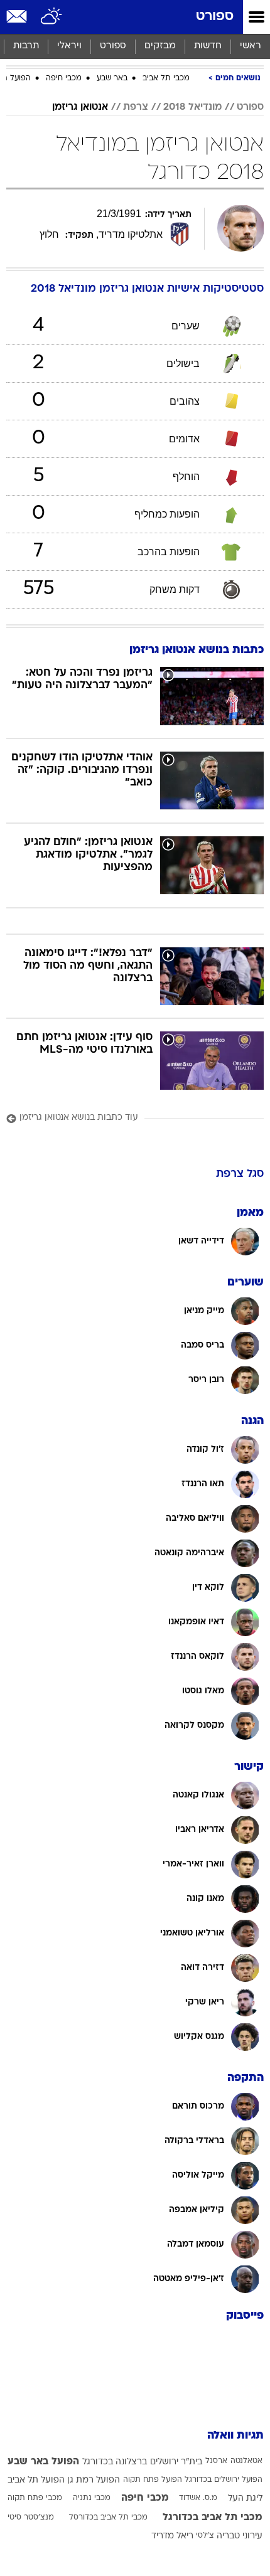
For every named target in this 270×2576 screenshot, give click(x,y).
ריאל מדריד (172, 2536)
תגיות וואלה (235, 2436)
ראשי (251, 46)
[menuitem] (208, 46)
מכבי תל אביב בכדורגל (213, 2518)
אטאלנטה (246, 2461)
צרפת (136, 107)
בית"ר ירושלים (176, 2462)
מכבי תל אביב (166, 78)
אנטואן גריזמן (80, 107)
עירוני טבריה (240, 2536)
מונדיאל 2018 (192, 107)
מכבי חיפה (64, 78)
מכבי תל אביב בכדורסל (108, 2518)
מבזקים (160, 46)
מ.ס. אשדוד (198, 2498)
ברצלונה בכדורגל (115, 2462)
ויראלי (69, 46)
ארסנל (216, 2461)
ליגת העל (245, 2499)
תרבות (26, 46)
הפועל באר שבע (43, 2462)
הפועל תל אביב (36, 2480)
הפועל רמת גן (94, 2480)
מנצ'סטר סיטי (31, 2518)
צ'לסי (205, 2536)
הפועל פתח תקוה (153, 2480)
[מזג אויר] (52, 17)
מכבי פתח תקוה (35, 2498)
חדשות (208, 46)
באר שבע (112, 78)
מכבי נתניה (92, 2498)
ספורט (215, 17)
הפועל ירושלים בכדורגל (224, 2480)
